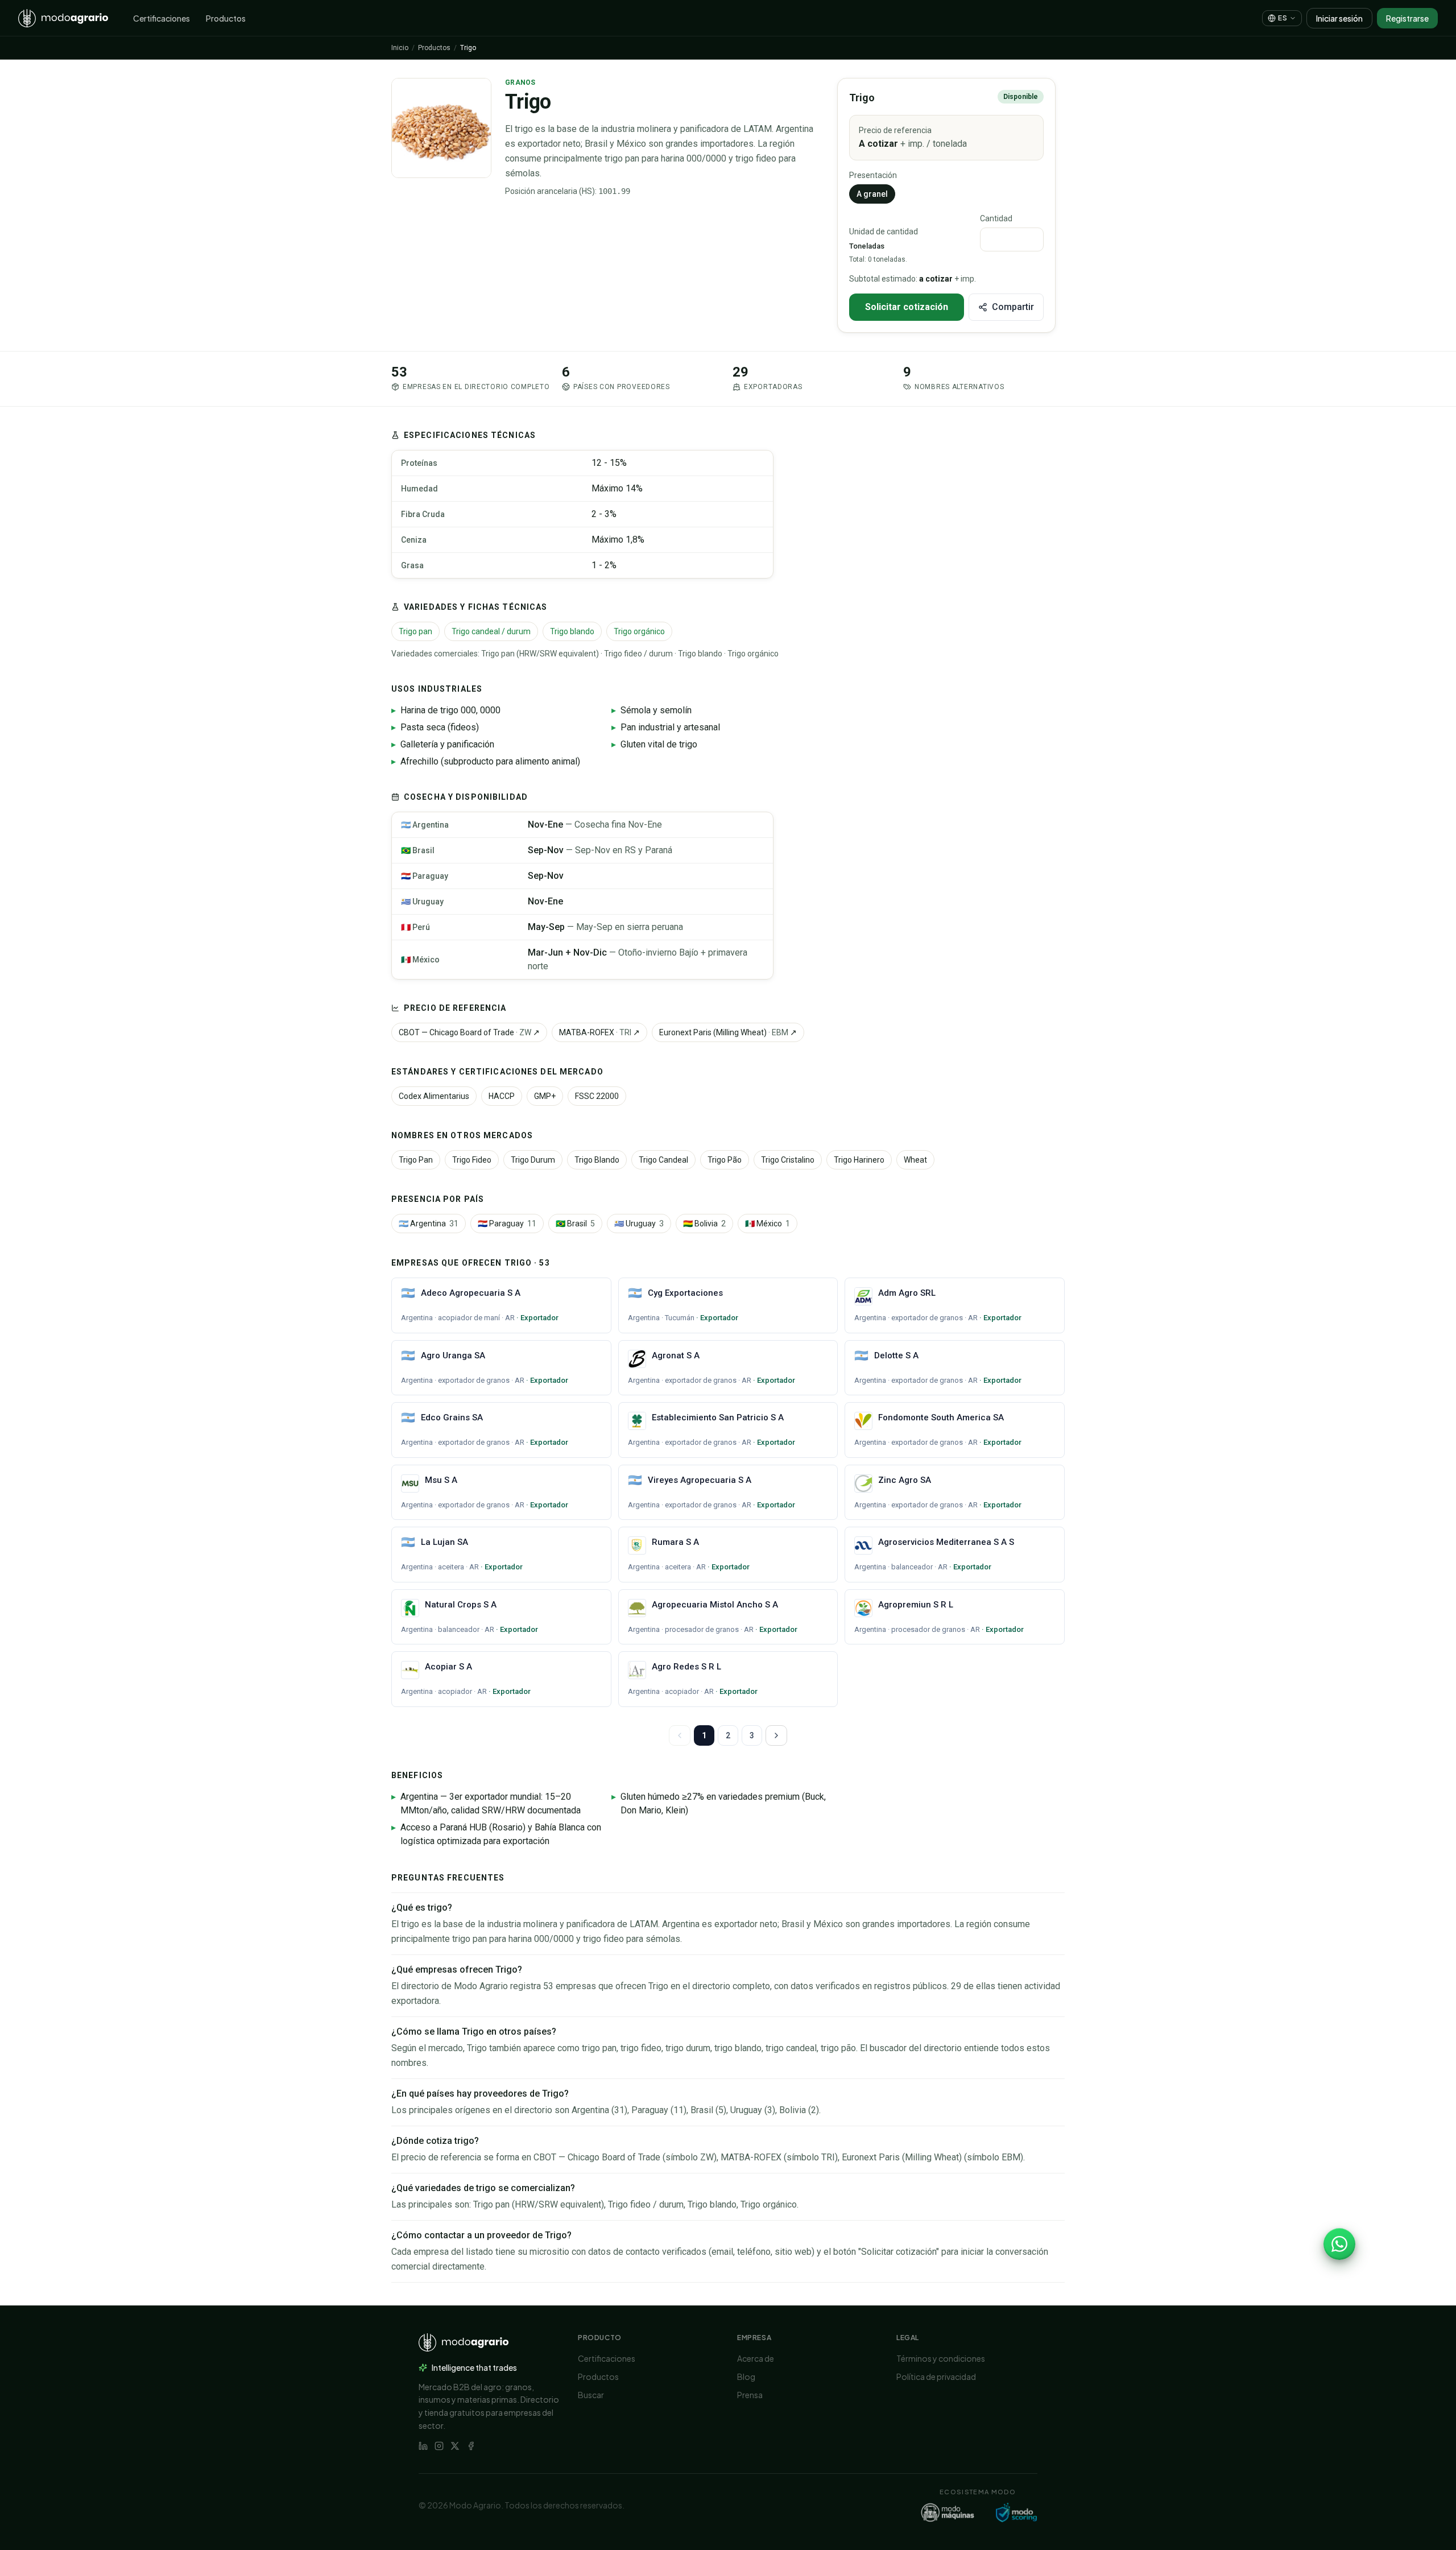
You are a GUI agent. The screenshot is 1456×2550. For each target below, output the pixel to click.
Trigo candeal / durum (491, 631)
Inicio (400, 48)
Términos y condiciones (941, 2358)
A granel (872, 194)
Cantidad (996, 218)
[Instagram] (439, 2446)
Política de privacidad (936, 2377)
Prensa (750, 2395)
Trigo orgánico (639, 631)
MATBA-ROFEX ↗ (599, 1032)
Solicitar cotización (907, 307)
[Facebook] (471, 2446)
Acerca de (756, 2358)
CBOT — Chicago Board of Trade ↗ (469, 1032)
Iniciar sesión (1339, 18)
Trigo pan (415, 631)
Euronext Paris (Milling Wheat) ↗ (728, 1032)
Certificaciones (162, 18)
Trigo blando (572, 631)
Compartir (1013, 307)
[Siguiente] (776, 1735)
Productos (226, 18)
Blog (746, 2377)
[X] (455, 2446)
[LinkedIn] (423, 2446)
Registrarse (1407, 18)
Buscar (591, 2395)
